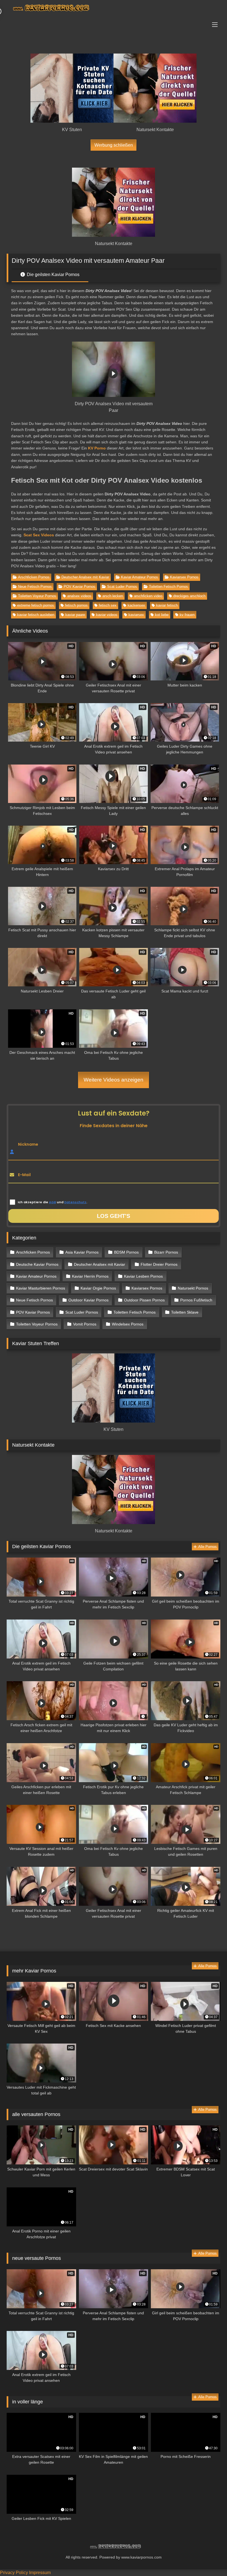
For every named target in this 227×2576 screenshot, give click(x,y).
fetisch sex (108, 605)
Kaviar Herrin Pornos (90, 1276)
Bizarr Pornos (166, 1252)
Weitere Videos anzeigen (114, 1080)
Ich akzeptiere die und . (52, 1202)
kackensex (136, 605)
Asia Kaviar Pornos (82, 1252)
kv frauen (187, 615)
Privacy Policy (14, 2573)
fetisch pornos (76, 605)
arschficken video (148, 596)
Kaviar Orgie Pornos (98, 1288)
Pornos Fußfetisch (196, 1300)
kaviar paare (75, 615)
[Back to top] (210, 2560)
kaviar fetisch (167, 605)
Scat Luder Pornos (122, 587)
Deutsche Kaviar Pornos (37, 1264)
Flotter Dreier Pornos (159, 1264)
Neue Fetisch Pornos (35, 587)
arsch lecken (113, 596)
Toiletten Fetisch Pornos (168, 587)
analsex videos (79, 596)
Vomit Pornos (85, 1324)
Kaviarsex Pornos (184, 577)
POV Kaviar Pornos (79, 587)
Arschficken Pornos (34, 577)
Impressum (40, 2573)
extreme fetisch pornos (36, 605)
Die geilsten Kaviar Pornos (53, 275)
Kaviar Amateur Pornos (140, 577)
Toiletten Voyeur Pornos (37, 596)
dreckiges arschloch (189, 596)
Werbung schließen (114, 145)
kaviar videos (107, 615)
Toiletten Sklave (185, 1312)
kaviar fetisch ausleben (36, 615)
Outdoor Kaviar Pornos (88, 1300)
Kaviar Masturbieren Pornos (41, 1288)
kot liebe (162, 615)
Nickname (28, 1144)
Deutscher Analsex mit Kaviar (85, 577)
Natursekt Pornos (193, 1288)
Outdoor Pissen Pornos (144, 1300)
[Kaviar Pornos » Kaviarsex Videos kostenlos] (114, 9)
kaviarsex (136, 615)
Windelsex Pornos (128, 1324)
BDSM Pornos (126, 1252)
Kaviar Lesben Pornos (143, 1276)
